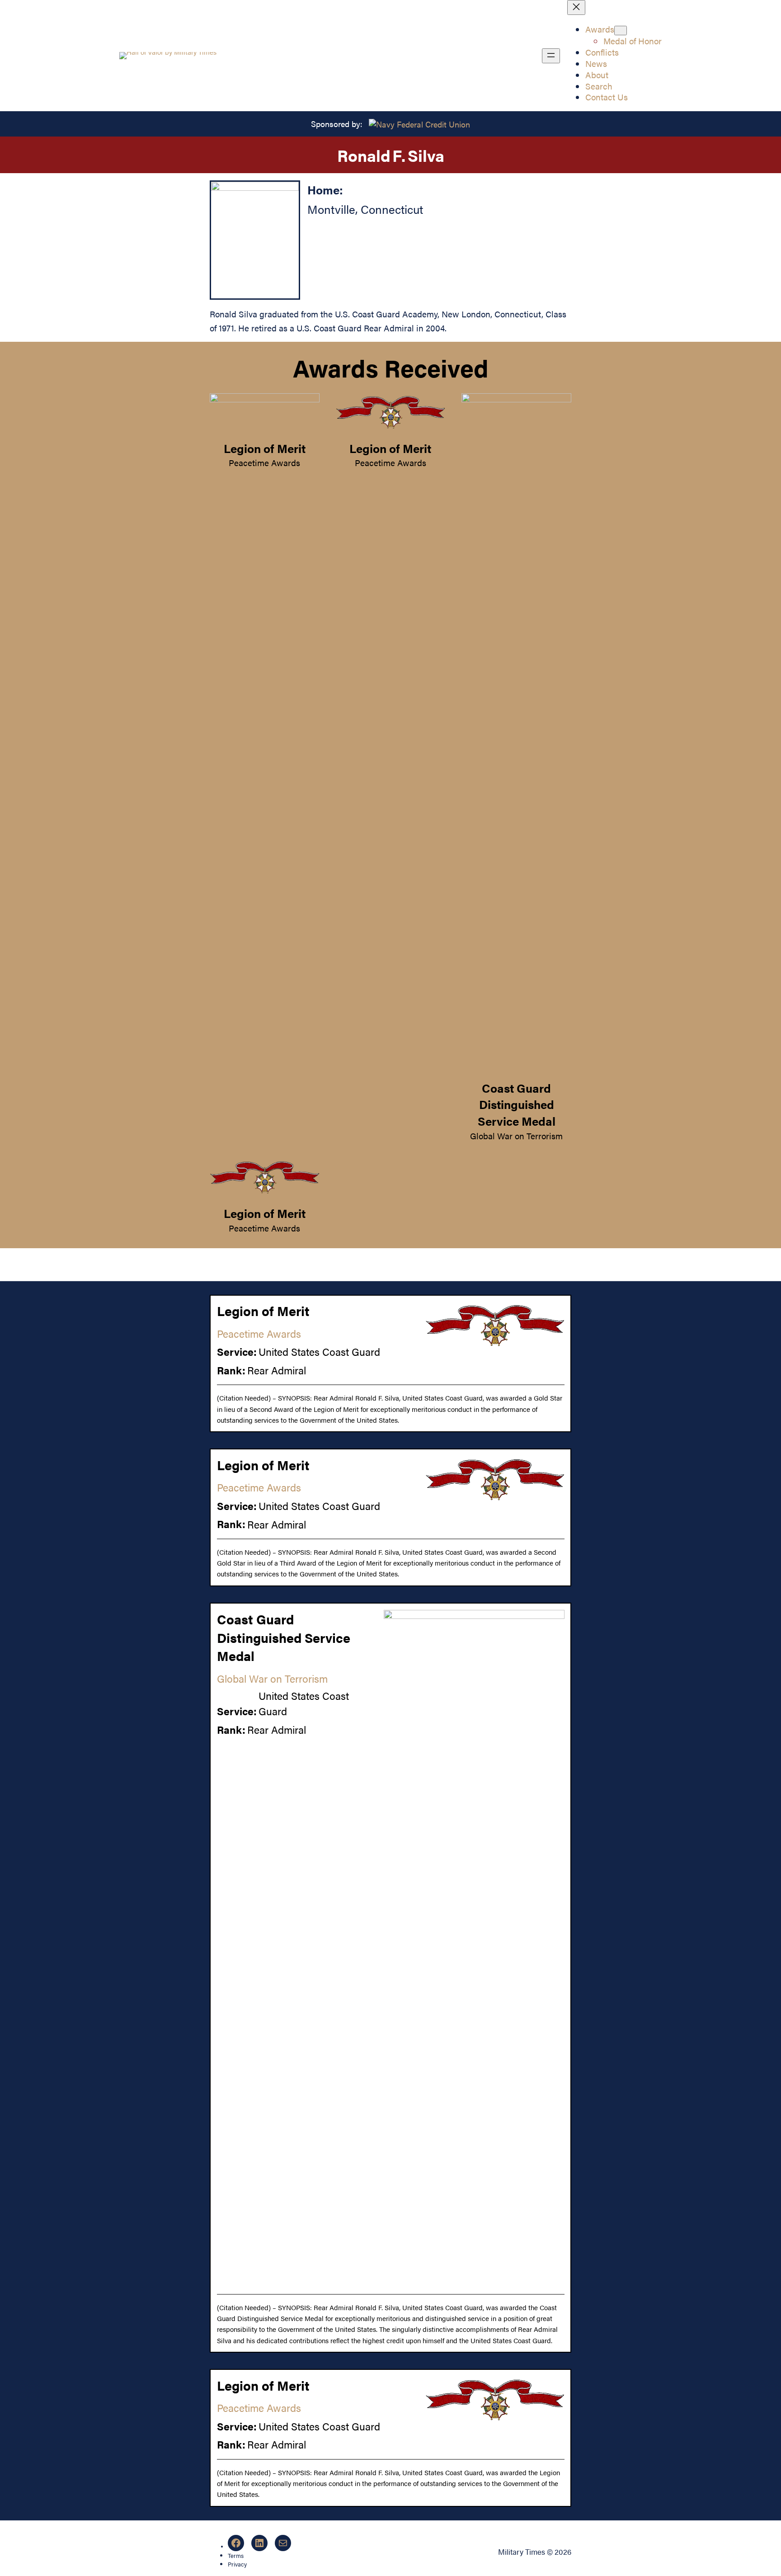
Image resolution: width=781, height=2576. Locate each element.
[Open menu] (551, 56)
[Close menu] (576, 7)
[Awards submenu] (621, 31)
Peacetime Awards (264, 462)
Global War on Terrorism (516, 1136)
